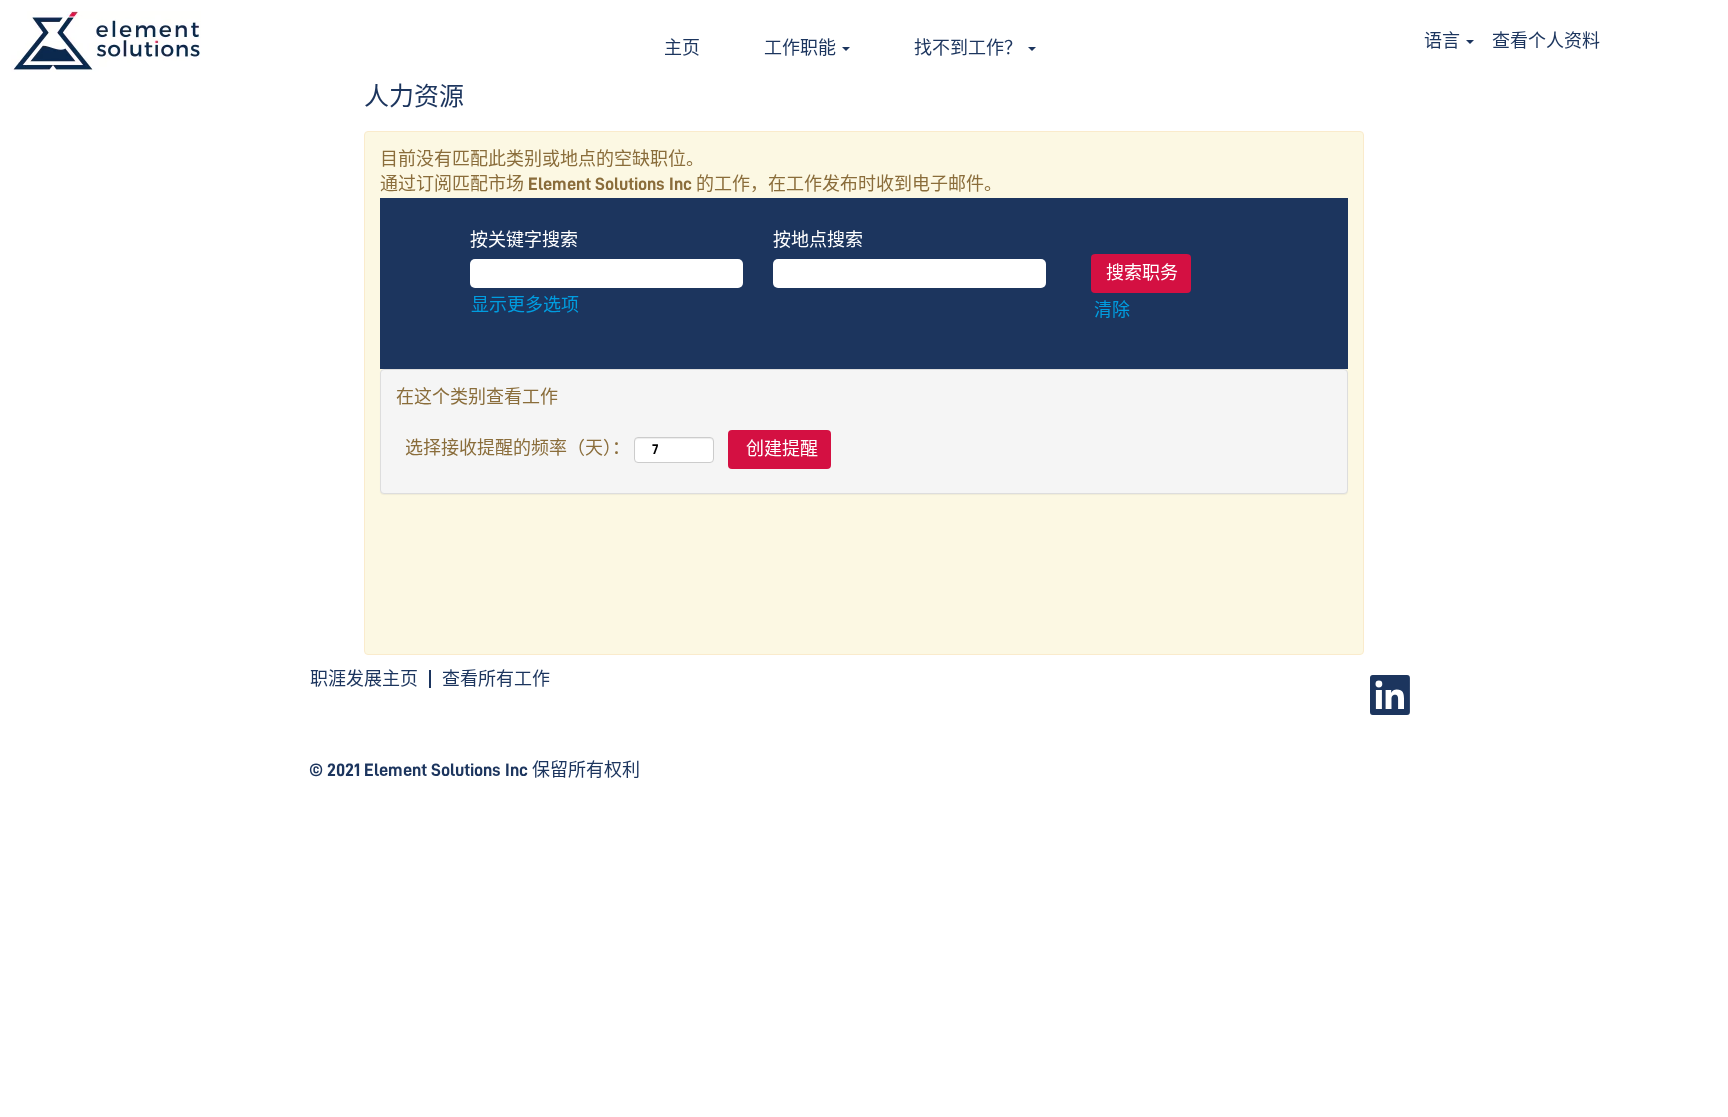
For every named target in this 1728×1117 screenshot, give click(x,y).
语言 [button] (1444, 41)
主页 (682, 48)
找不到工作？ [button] (970, 48)
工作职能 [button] (802, 48)
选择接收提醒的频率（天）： (517, 448)
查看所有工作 (496, 679)
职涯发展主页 (364, 679)
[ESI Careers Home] (106, 41)
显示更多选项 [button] (525, 305)
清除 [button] (1112, 310)
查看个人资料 (1546, 41)
